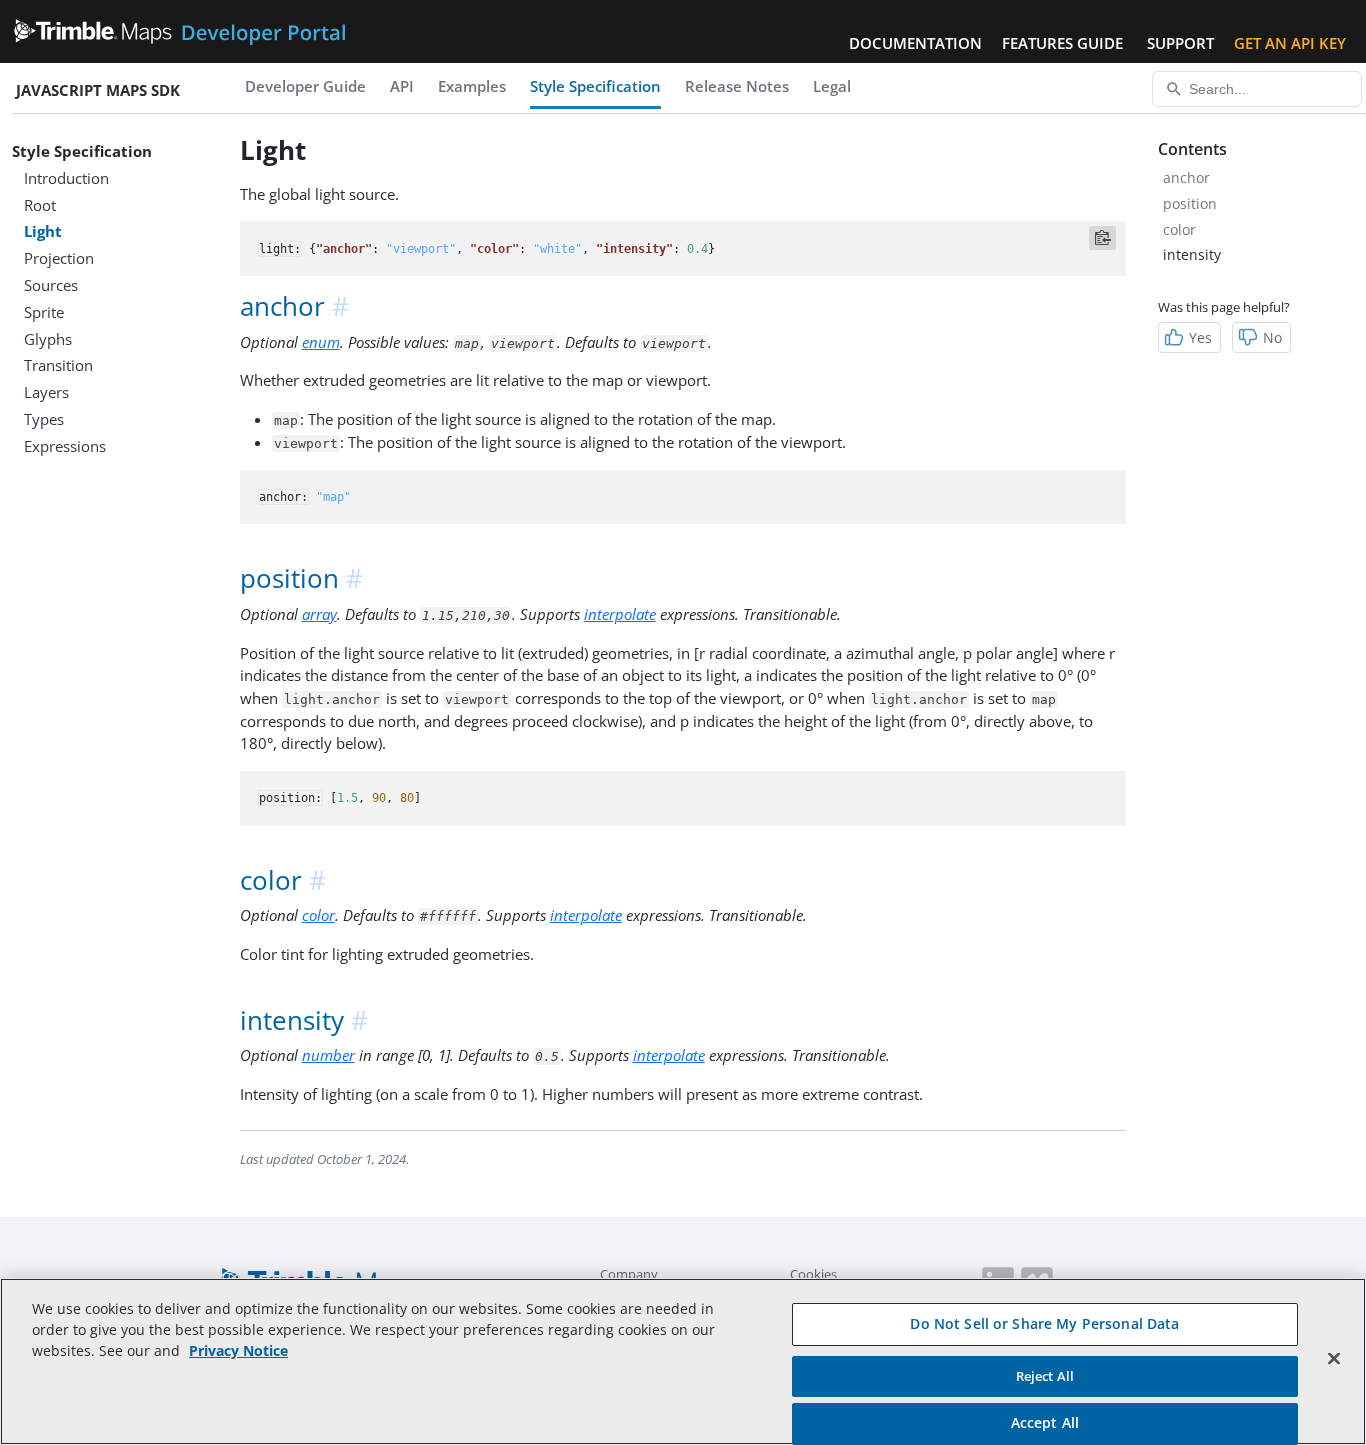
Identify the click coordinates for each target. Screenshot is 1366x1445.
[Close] (1334, 1359)
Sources (51, 285)
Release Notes (737, 86)
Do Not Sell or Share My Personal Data (1044, 1323)
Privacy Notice (238, 1350)
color (318, 915)
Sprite (44, 312)
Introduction (66, 178)
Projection (59, 258)
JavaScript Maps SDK (98, 90)
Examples (472, 86)
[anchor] (342, 306)
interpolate (620, 614)
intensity (1192, 254)
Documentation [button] (915, 43)
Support (1180, 43)
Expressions (65, 446)
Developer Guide (305, 86)
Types (44, 419)
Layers (46, 392)
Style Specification (595, 86)
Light (43, 231)
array (319, 614)
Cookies (813, 1274)
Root (40, 205)
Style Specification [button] (82, 151)
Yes (1200, 337)
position (1190, 203)
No (1272, 337)
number (328, 1055)
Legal (832, 86)
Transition (58, 365)
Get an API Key (1290, 43)
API (402, 86)
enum (321, 342)
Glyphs (48, 339)
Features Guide (1062, 43)
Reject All (1045, 1376)
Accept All (1045, 1422)
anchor (1186, 177)
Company (629, 1274)
